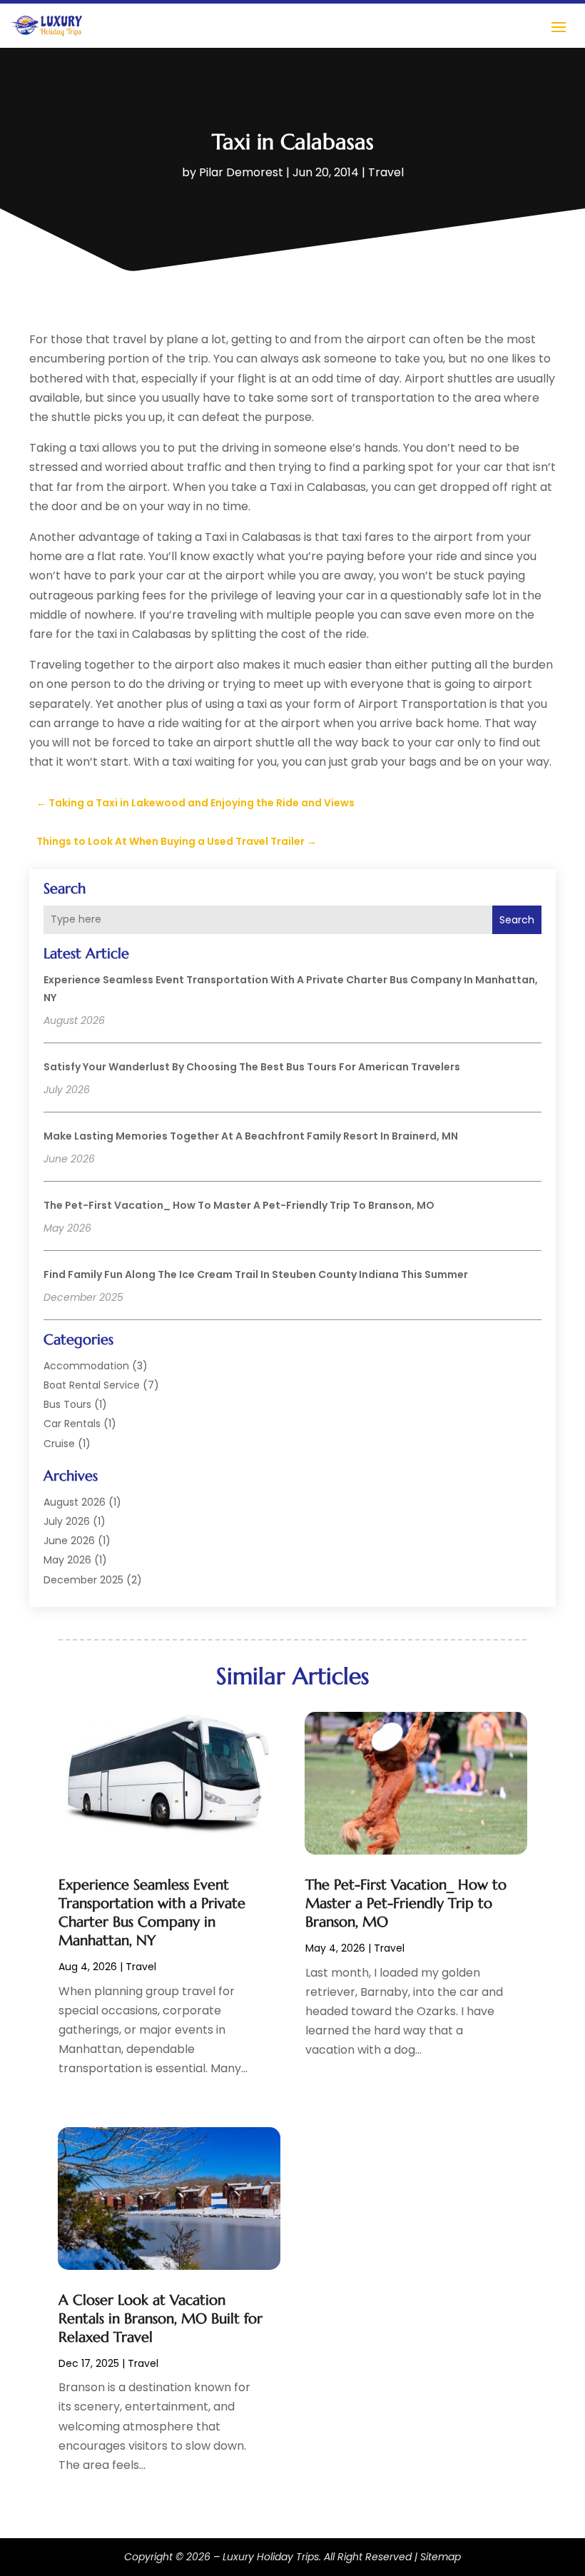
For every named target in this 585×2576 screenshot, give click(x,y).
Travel (386, 172)
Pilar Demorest (241, 172)
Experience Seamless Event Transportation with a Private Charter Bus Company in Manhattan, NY (152, 1913)
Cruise (59, 1444)
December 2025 (83, 1580)
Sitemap (441, 2557)
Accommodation (86, 1366)
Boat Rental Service (92, 1385)
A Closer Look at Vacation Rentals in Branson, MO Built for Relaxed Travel (161, 2319)
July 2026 (67, 1521)
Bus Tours (67, 1404)
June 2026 (69, 1541)
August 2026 (75, 1502)
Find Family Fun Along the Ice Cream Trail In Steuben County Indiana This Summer (256, 1274)
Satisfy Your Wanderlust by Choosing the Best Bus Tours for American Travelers (252, 1067)
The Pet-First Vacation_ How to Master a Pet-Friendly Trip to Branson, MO (239, 1205)
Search (517, 920)
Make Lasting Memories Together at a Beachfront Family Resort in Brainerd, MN (251, 1136)
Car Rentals (72, 1424)
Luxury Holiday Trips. (272, 2557)
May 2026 (67, 1560)
